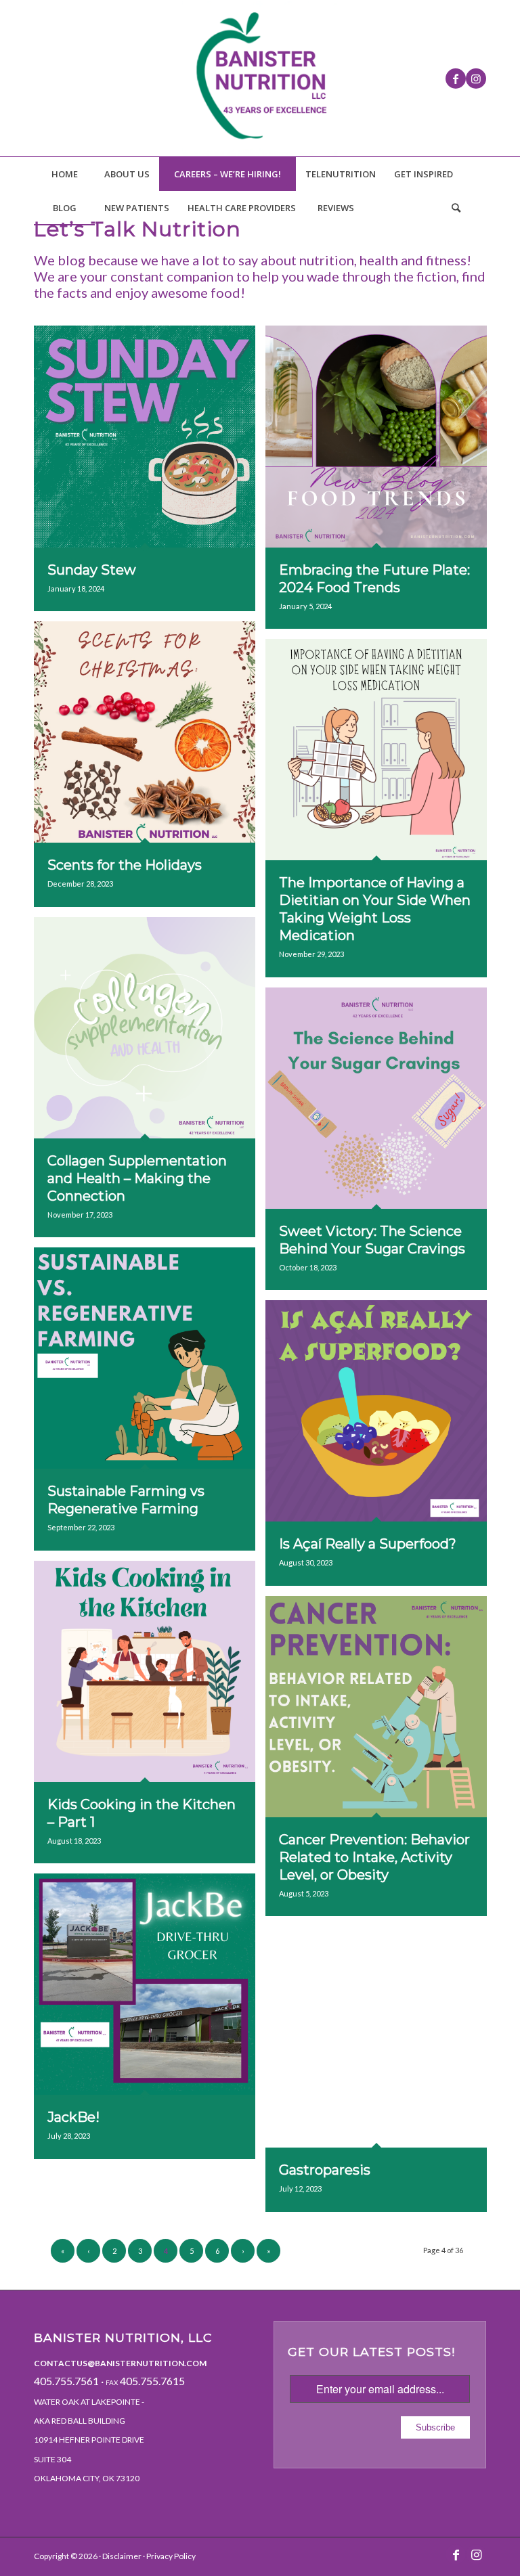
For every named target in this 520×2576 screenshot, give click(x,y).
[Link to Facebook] (456, 79)
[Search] (456, 208)
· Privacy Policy (169, 2556)
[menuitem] (64, 174)
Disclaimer (122, 2556)
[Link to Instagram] (476, 79)
